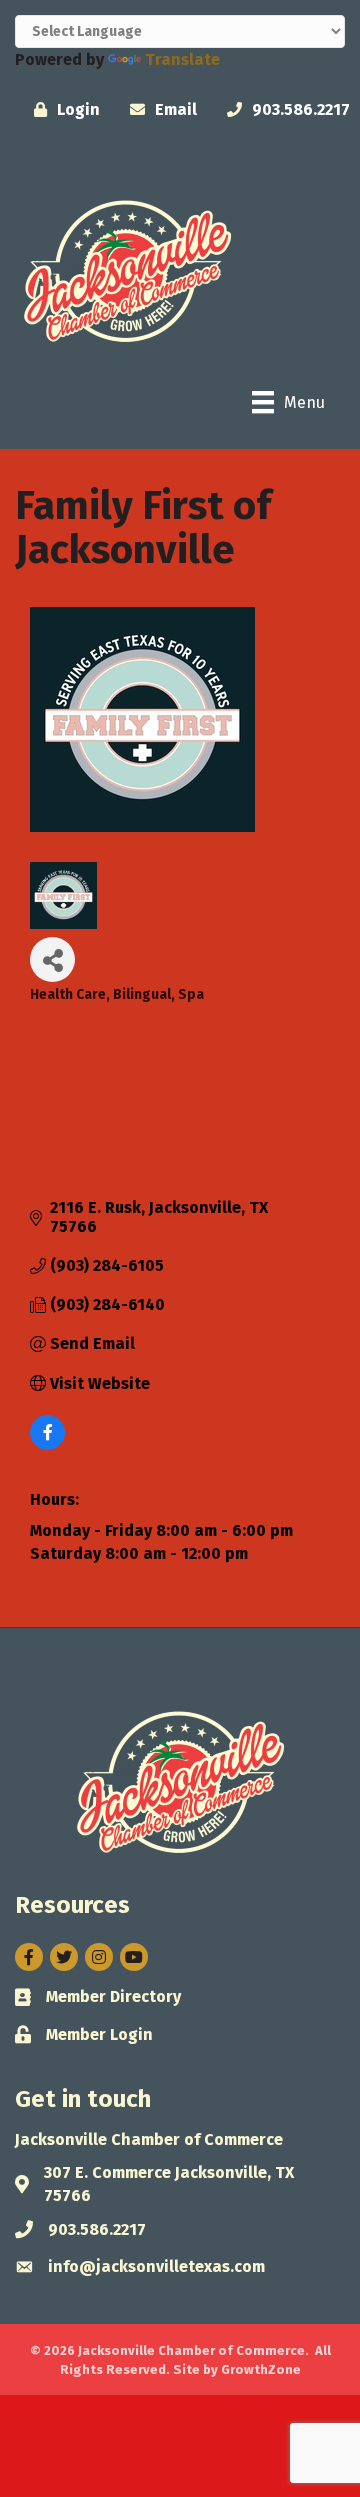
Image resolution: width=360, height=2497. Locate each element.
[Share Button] (52, 959)
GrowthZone (261, 2369)
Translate (182, 59)
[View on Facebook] (47, 1444)
